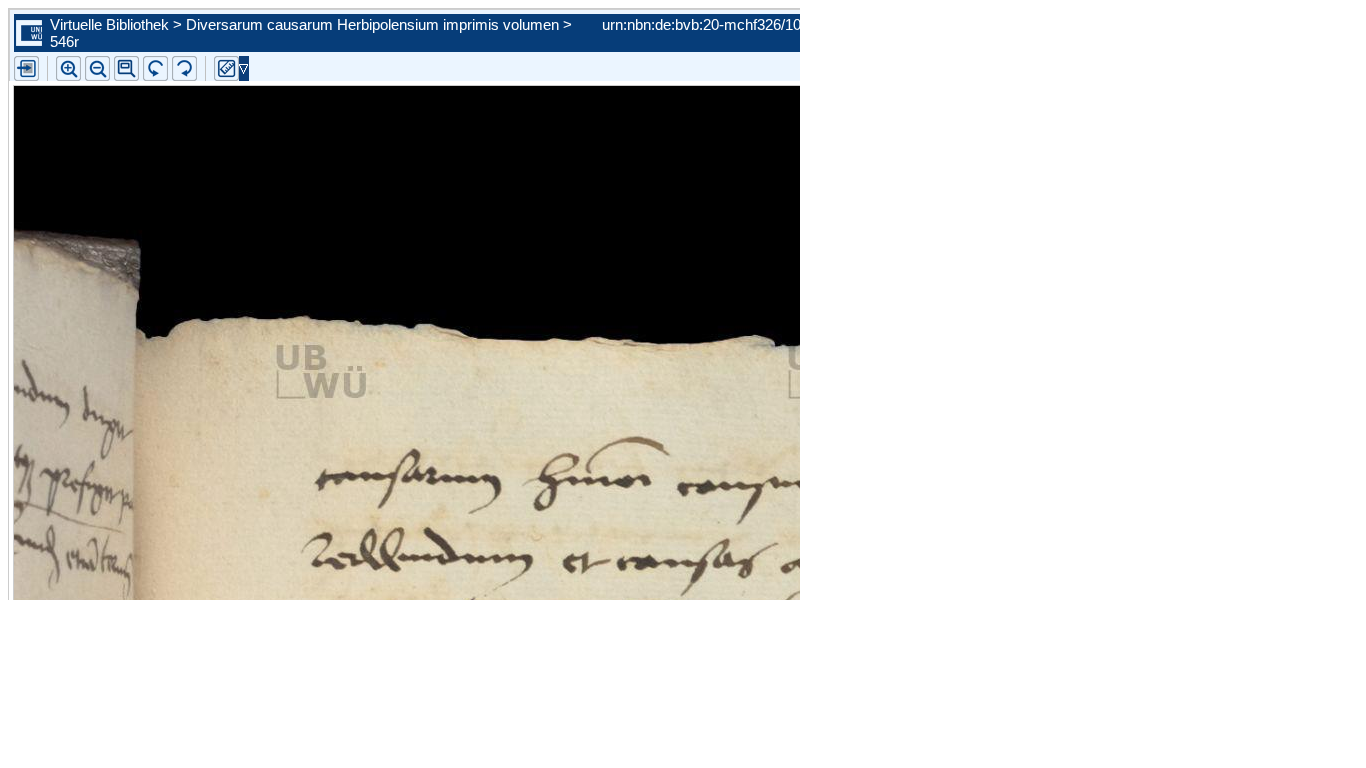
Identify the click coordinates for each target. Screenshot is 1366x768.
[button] (126, 68)
